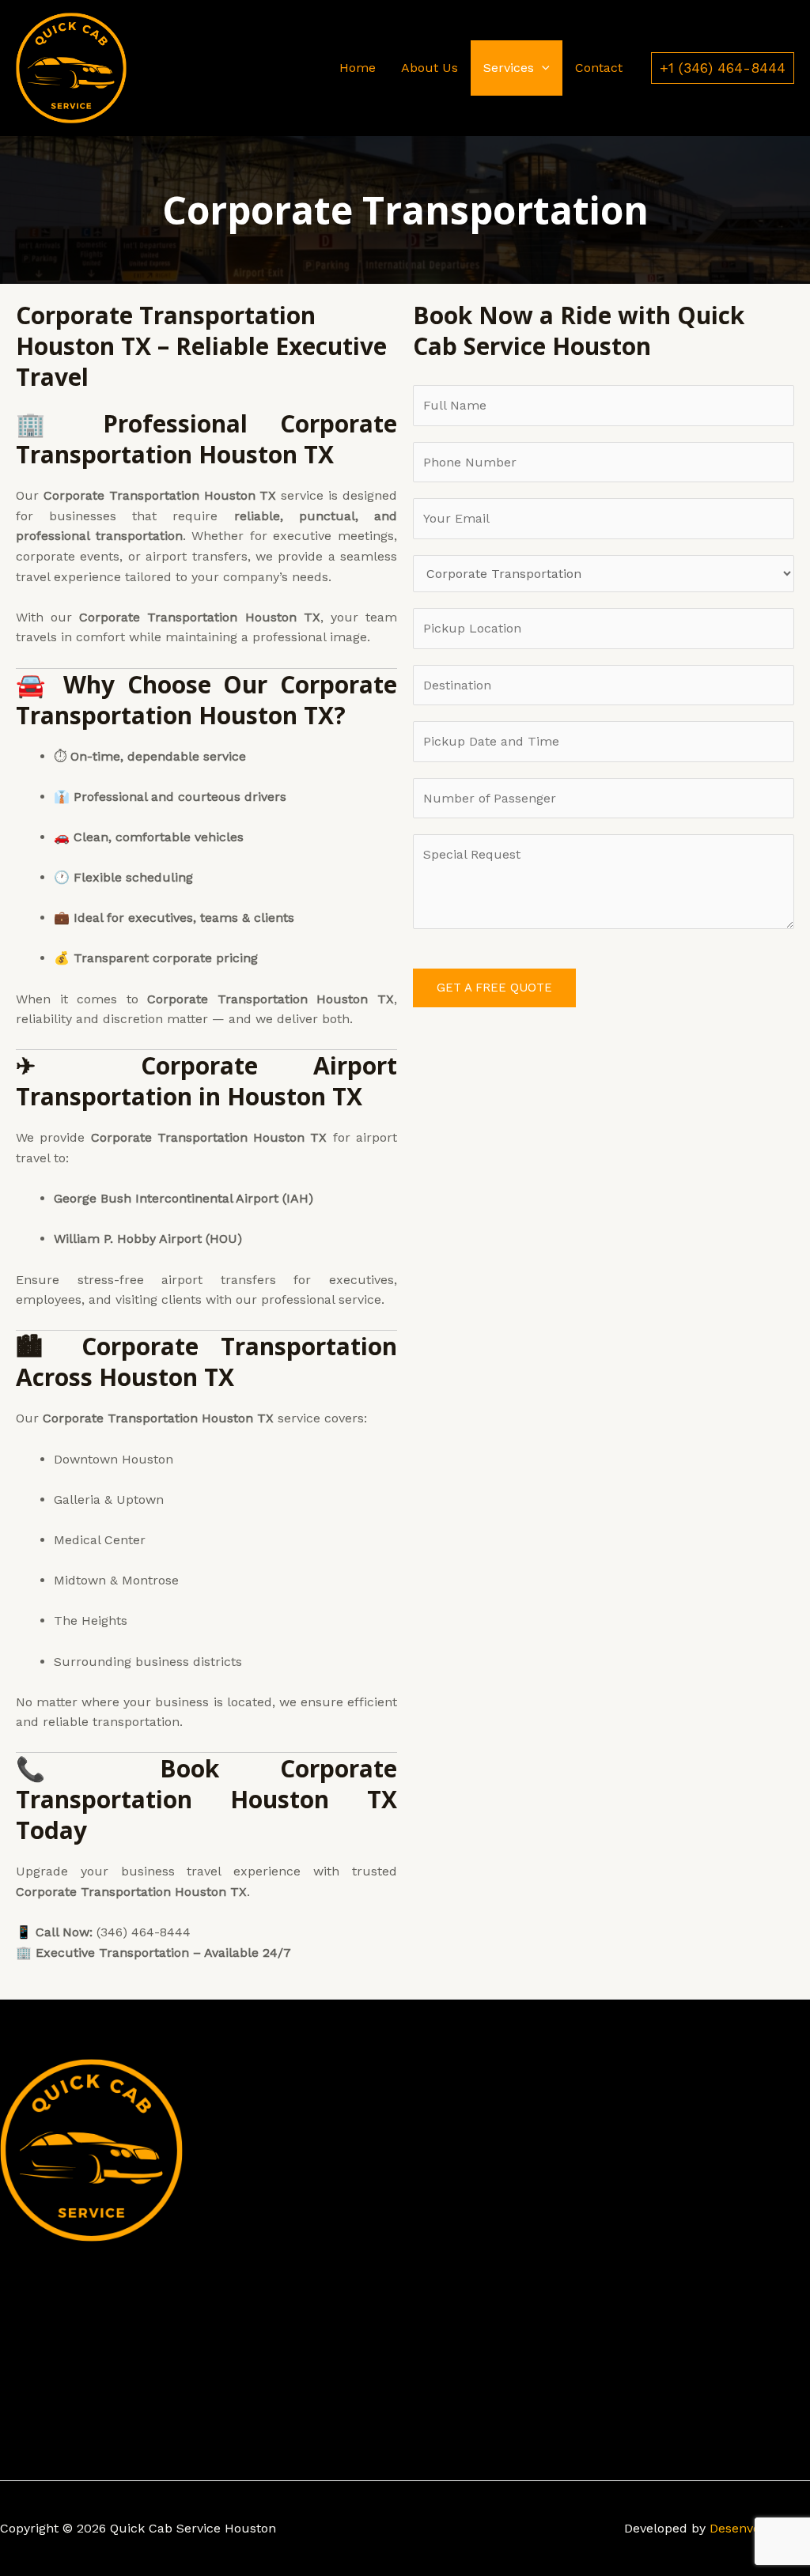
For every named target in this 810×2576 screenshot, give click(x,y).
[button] (542, 68)
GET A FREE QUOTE (494, 988)
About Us (430, 68)
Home (358, 68)
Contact (599, 68)
